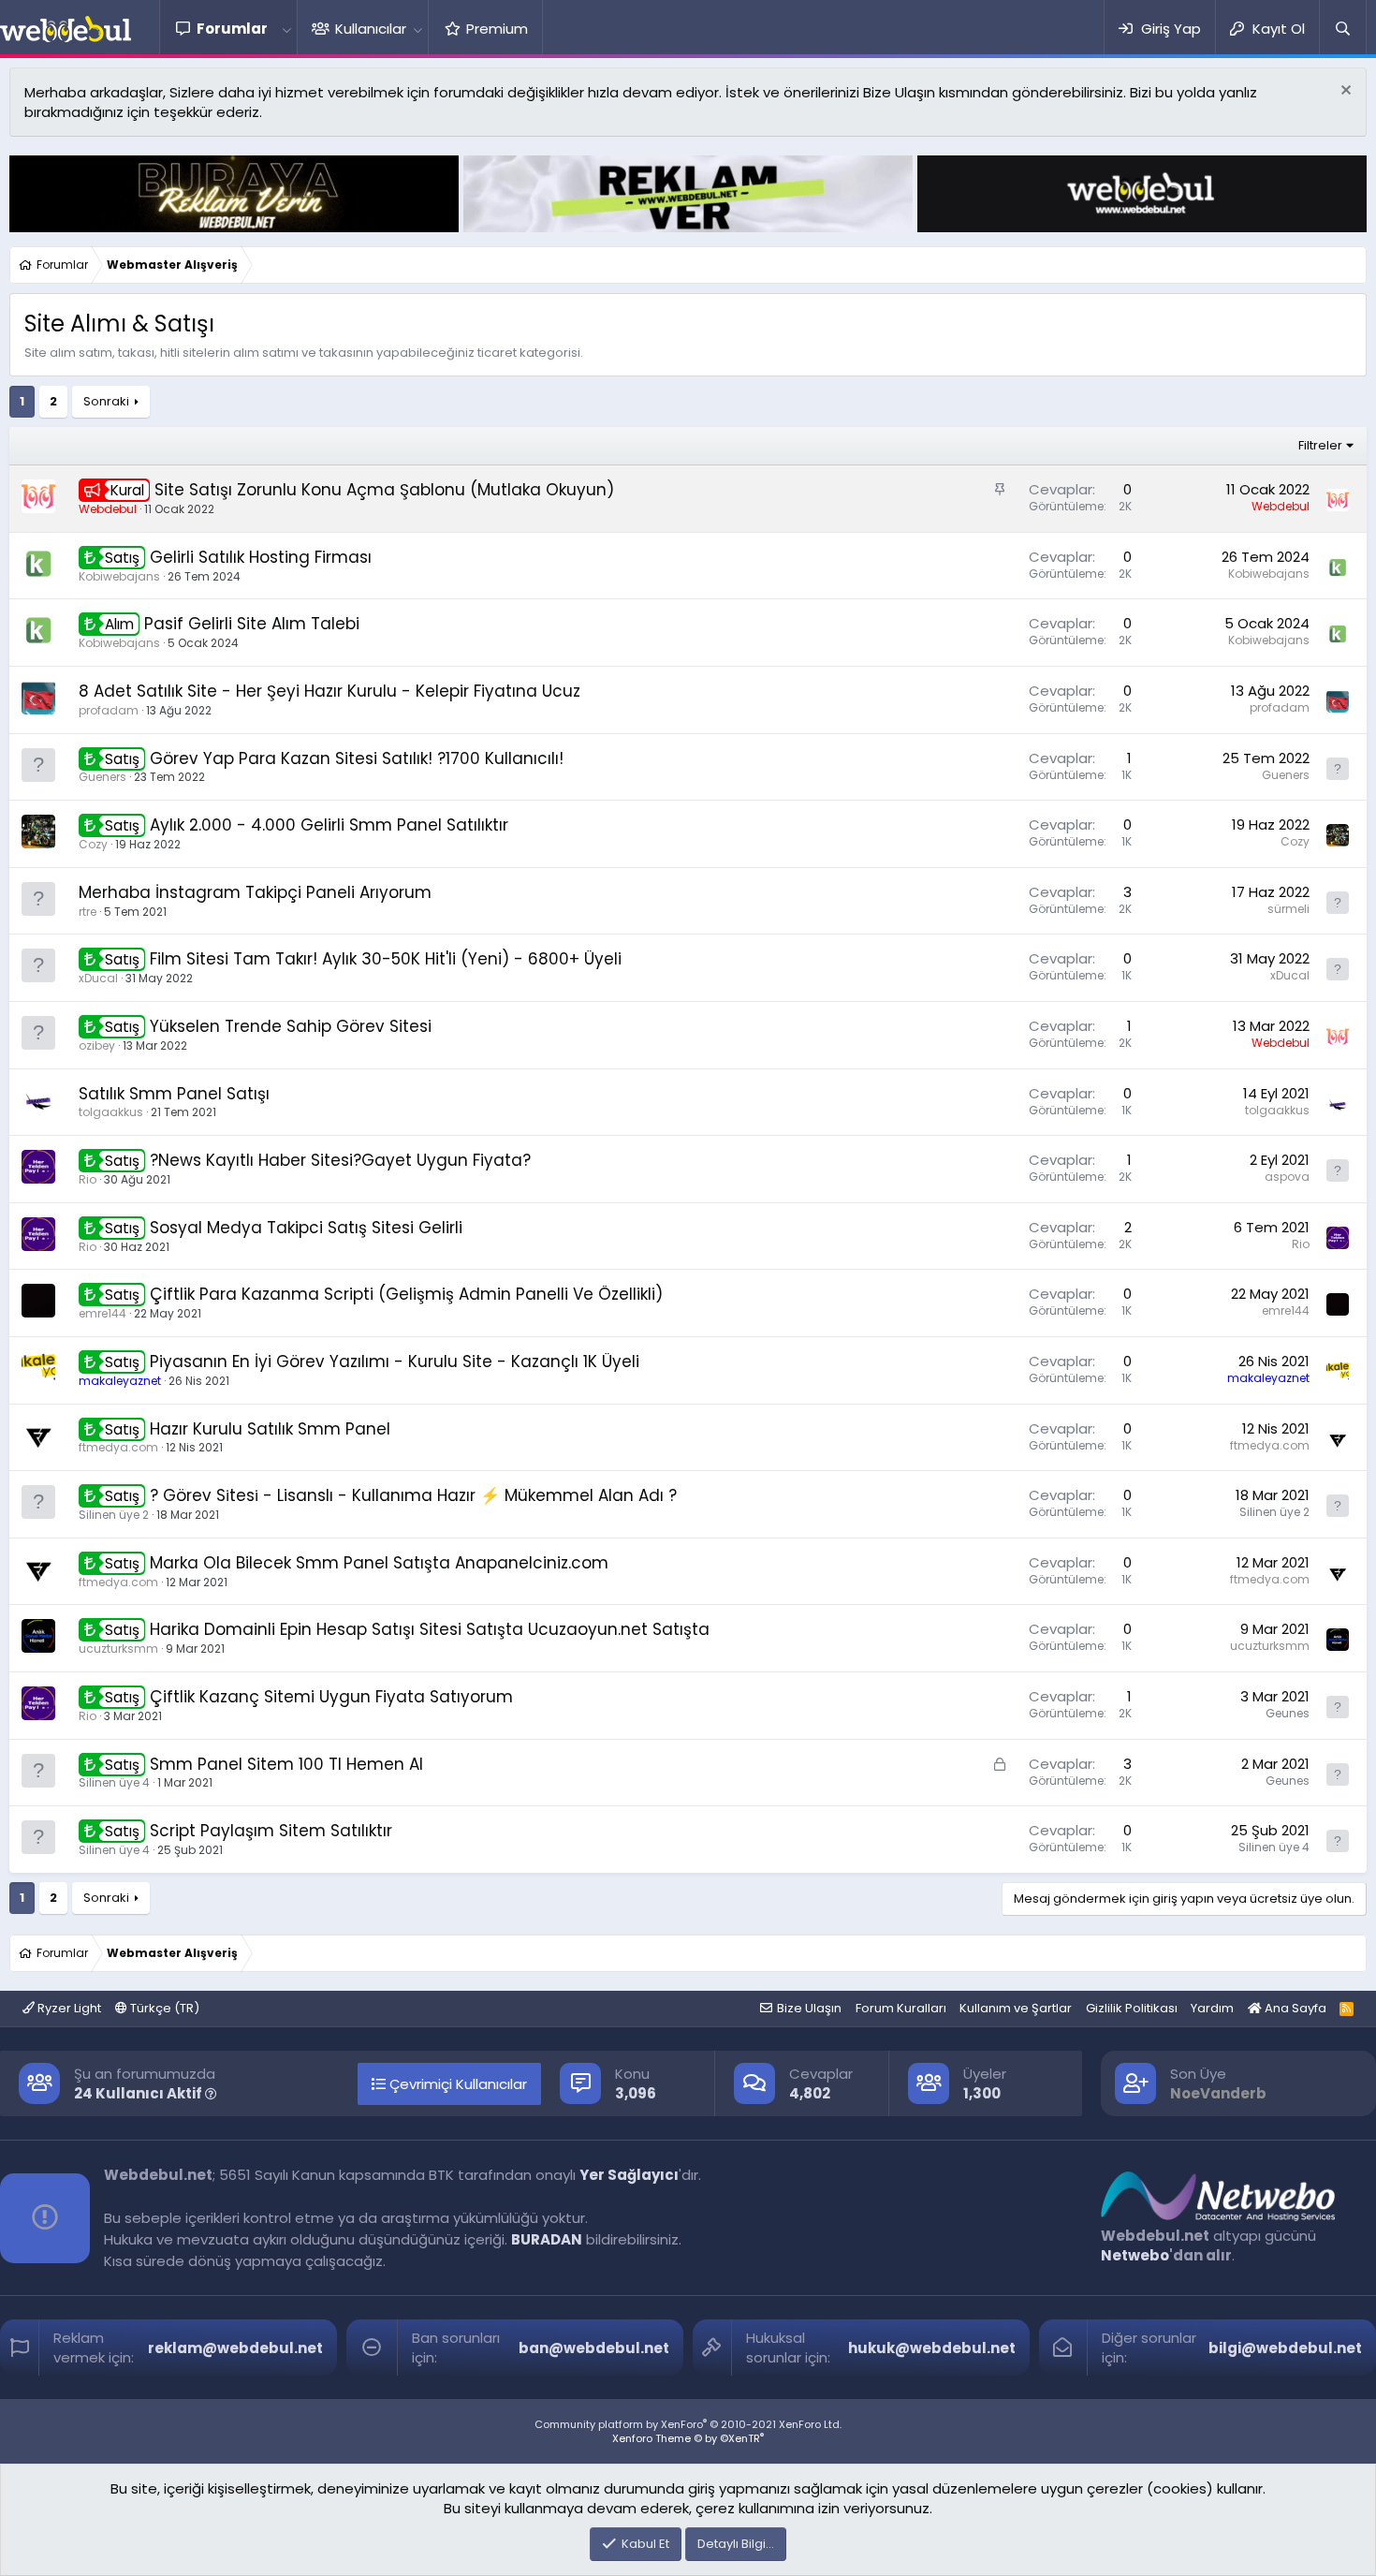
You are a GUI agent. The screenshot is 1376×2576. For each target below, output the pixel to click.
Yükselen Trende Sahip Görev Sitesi (291, 1026)
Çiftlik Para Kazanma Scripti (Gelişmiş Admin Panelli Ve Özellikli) (406, 1294)
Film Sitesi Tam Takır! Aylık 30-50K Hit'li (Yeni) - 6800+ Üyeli (386, 959)
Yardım (1212, 2008)
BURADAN (547, 2239)
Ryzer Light (68, 2008)
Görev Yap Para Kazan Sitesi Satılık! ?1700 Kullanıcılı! (357, 758)
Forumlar (232, 29)
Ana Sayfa (1294, 2008)
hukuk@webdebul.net (932, 2348)
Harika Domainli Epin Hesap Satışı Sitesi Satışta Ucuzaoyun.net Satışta (430, 1629)
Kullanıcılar (371, 29)
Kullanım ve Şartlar (1016, 2008)
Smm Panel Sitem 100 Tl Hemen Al (286, 1764)
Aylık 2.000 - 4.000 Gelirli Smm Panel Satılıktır (329, 825)
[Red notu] (1344, 92)
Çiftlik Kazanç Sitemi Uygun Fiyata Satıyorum (331, 1697)
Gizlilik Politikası (1132, 2008)
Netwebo (1135, 2255)
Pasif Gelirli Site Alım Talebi (252, 624)
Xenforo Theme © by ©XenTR (688, 2438)
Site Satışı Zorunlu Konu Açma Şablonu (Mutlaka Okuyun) (384, 490)
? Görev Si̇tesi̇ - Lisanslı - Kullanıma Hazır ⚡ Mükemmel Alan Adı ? (413, 1495)
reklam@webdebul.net (235, 2348)
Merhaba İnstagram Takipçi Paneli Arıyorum (255, 892)
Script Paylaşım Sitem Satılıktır (271, 1831)
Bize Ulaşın (809, 2008)
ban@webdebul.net (594, 2348)
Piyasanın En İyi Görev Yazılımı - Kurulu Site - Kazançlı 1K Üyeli (395, 1362)
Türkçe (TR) (163, 2008)
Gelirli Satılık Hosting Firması (261, 557)
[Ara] (1342, 29)
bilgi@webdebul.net (1285, 2348)
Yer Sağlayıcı (629, 2175)
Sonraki (106, 401)
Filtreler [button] (1320, 445)
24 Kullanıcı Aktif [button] (139, 2093)
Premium (497, 29)
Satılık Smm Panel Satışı (174, 1094)
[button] (286, 29)
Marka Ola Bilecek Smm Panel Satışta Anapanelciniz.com (379, 1563)
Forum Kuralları (901, 2008)
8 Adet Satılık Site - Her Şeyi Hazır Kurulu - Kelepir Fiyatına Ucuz (329, 691)
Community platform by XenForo (688, 2424)
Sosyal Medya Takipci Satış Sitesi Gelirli (306, 1228)
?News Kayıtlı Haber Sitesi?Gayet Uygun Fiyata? (340, 1160)
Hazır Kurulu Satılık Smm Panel (270, 1429)
